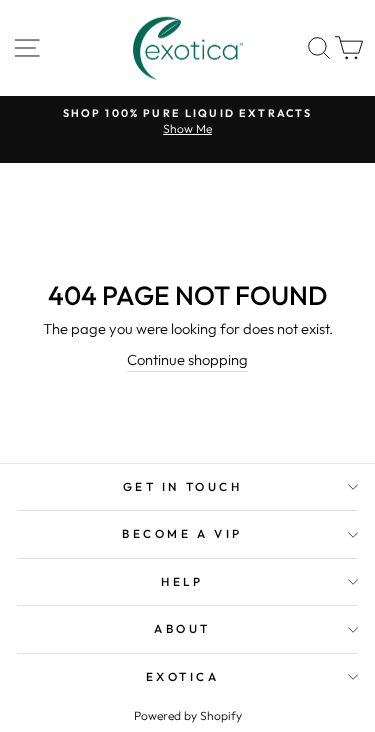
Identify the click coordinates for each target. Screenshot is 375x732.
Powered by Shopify (188, 715)
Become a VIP (182, 533)
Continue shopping (187, 359)
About (182, 628)
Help (182, 581)
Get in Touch (182, 486)
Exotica (183, 676)
